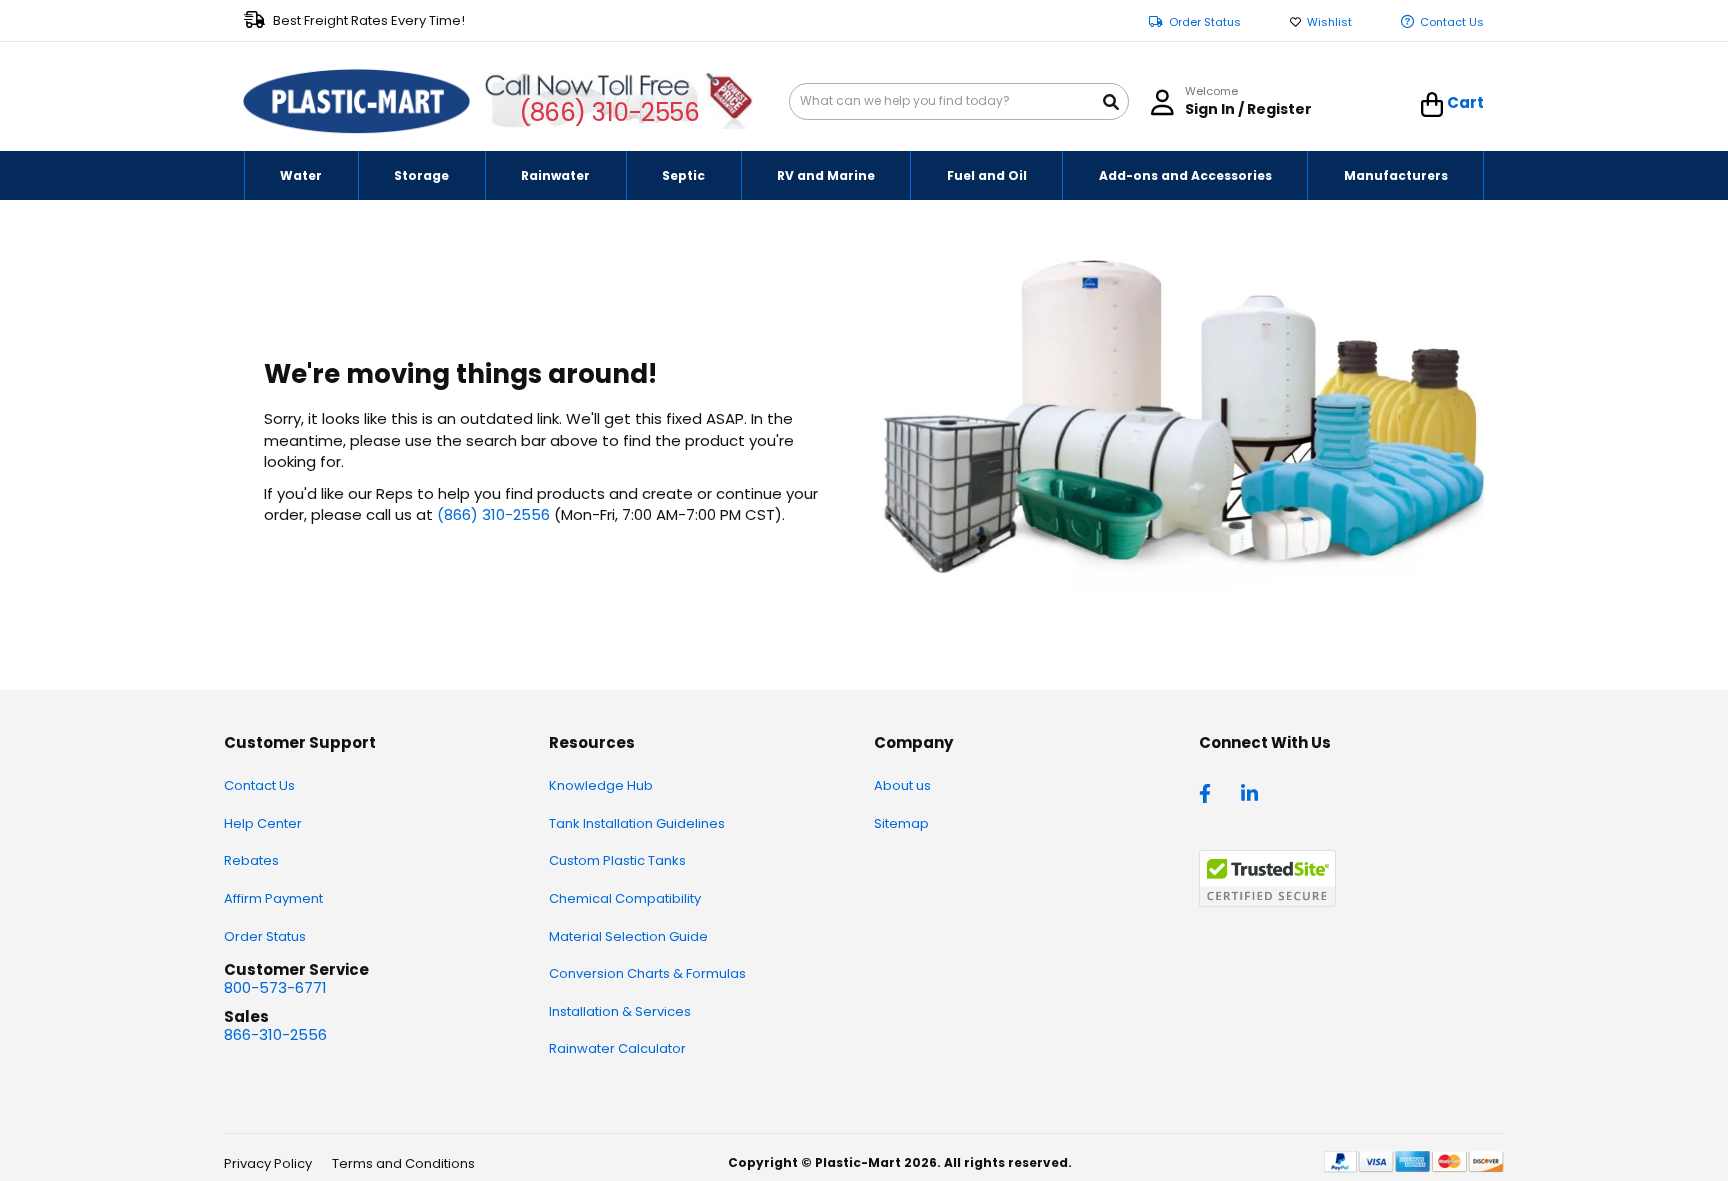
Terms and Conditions (403, 1163)
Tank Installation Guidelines (637, 823)
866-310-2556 (275, 1034)
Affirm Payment (273, 898)
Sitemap (901, 823)
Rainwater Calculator (617, 1048)
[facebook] (1210, 792)
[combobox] (959, 101)
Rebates (251, 860)
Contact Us (1452, 22)
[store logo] (357, 102)
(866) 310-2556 (609, 112)
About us (902, 785)
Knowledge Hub (601, 785)
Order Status (1205, 22)
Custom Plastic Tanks (617, 860)
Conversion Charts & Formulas (647, 973)
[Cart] (1432, 105)
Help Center (263, 823)
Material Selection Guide (628, 936)
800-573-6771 (275, 987)
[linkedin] (1252, 792)
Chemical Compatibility (625, 898)
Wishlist (1329, 22)
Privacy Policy (268, 1163)
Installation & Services (620, 1011)
